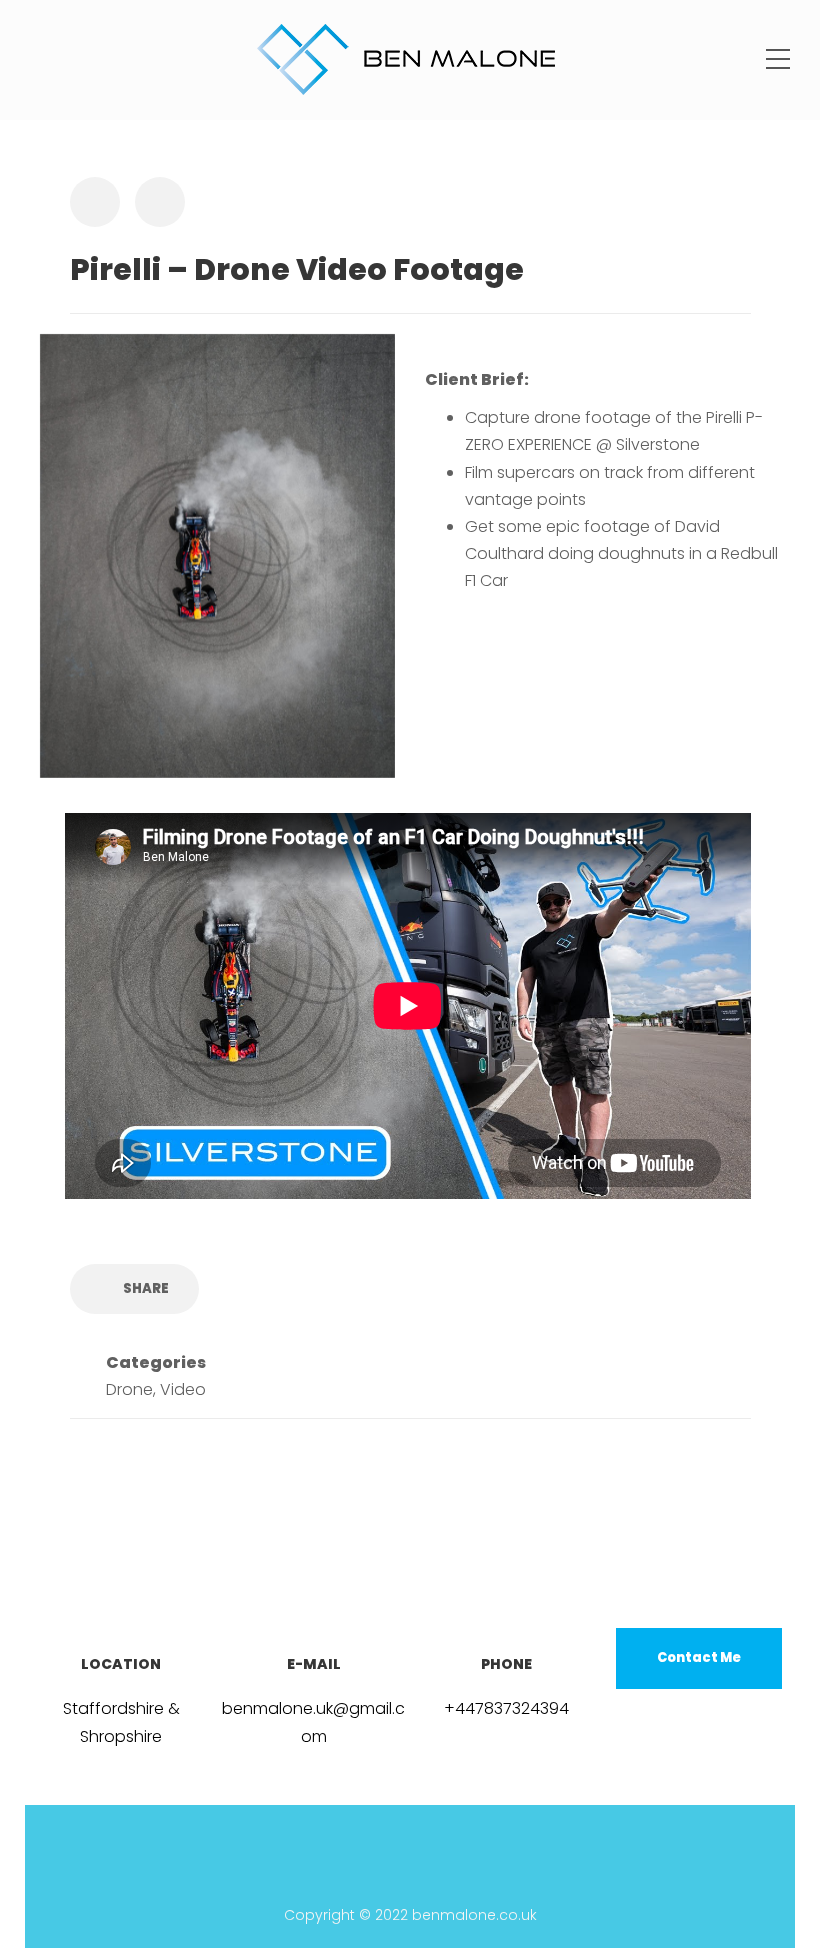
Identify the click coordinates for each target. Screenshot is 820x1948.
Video (183, 1389)
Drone (129, 1389)
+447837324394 (506, 1708)
